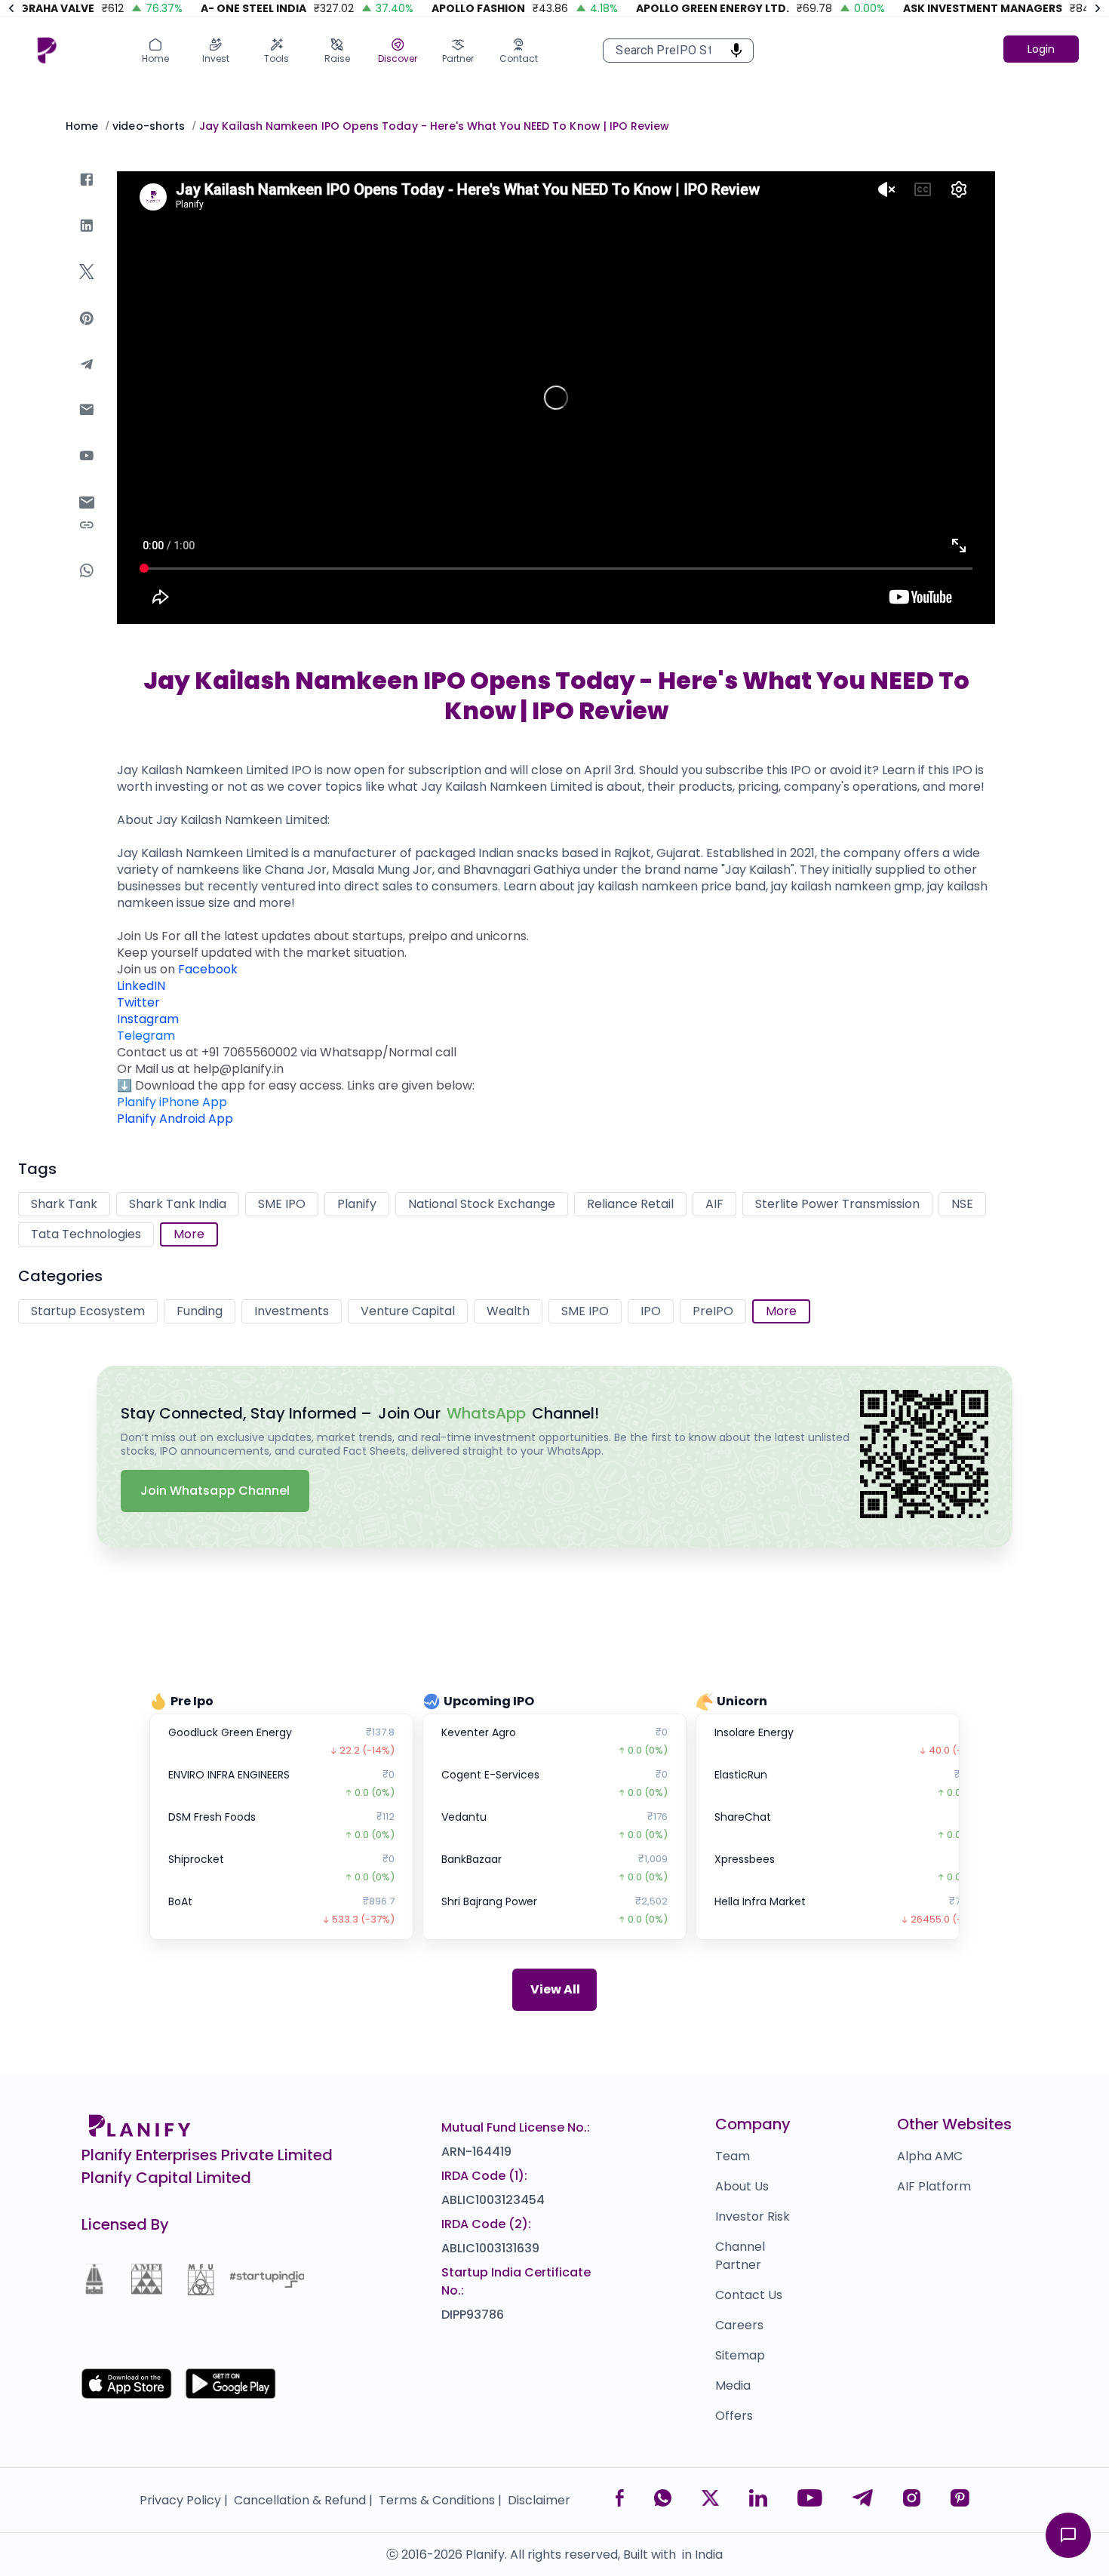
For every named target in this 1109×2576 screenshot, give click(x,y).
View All (555, 1989)
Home (82, 126)
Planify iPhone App (172, 1102)
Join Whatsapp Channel (215, 1491)
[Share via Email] (87, 505)
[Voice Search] (732, 51)
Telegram (146, 1036)
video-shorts (149, 126)
